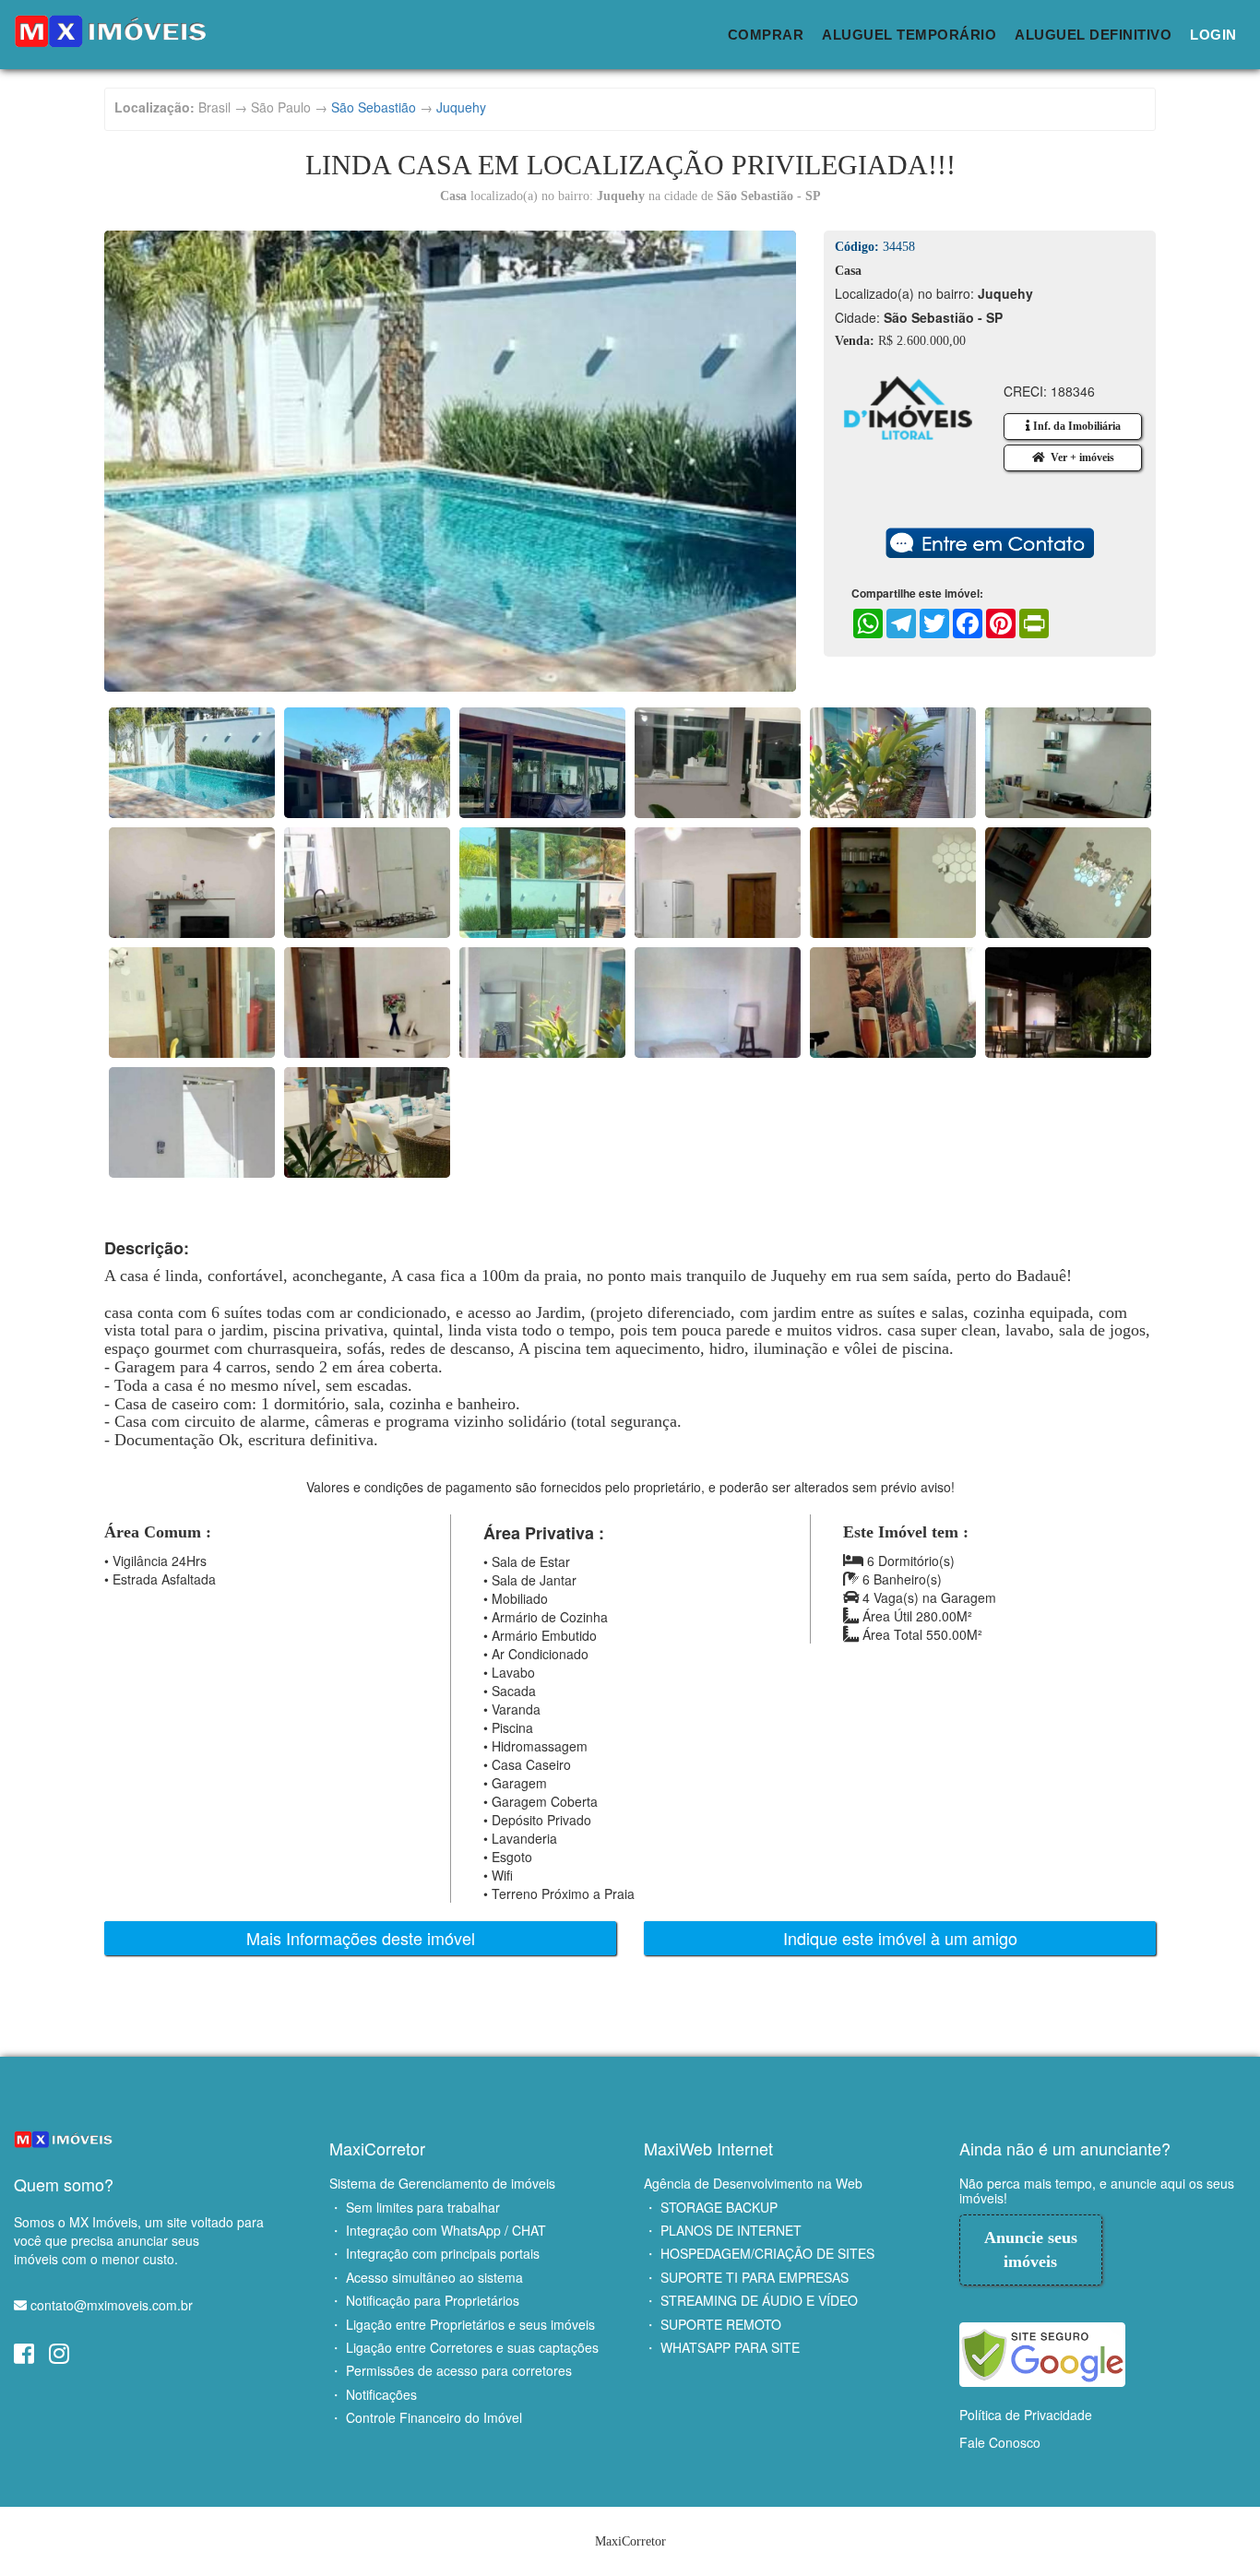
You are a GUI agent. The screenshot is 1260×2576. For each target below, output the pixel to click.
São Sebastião (374, 107)
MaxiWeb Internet (708, 2148)
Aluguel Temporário (909, 35)
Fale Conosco (1000, 2442)
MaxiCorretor (377, 2148)
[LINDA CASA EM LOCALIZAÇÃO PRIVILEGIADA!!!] (450, 461)
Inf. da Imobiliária (1076, 426)
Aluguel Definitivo (1093, 35)
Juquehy (461, 107)
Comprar (766, 35)
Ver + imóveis (1080, 457)
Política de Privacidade (1026, 2415)
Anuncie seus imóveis (1031, 2250)
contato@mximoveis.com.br (112, 2305)
